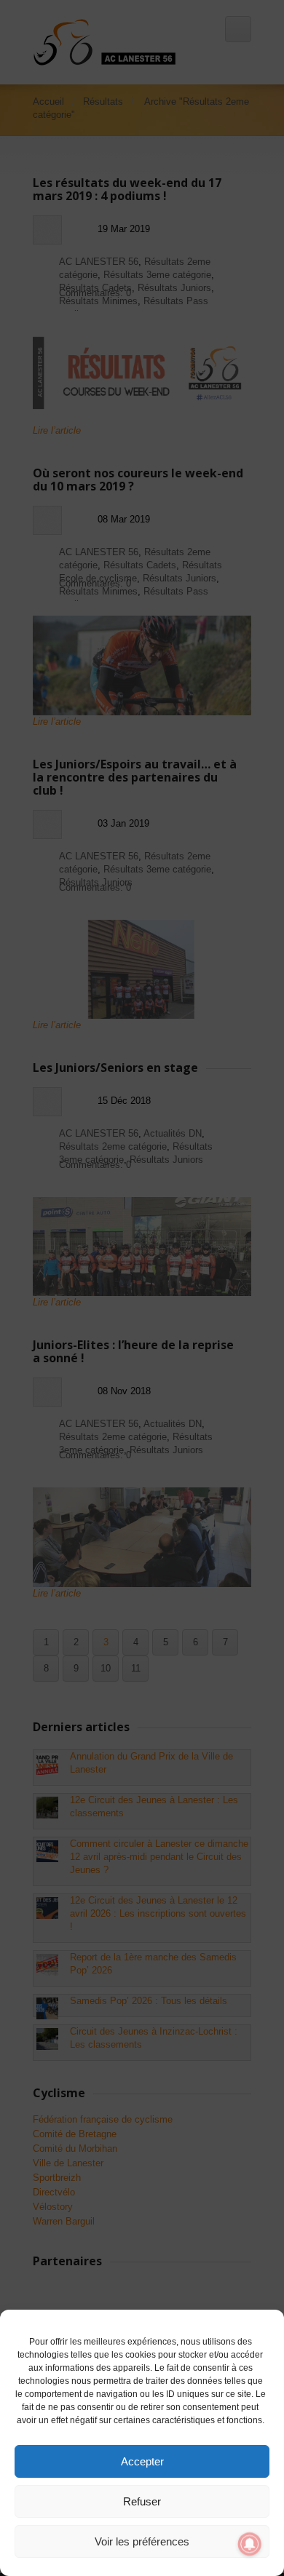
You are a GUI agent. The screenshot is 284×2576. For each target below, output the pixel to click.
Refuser (142, 2501)
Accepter (142, 2461)
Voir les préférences (142, 2541)
